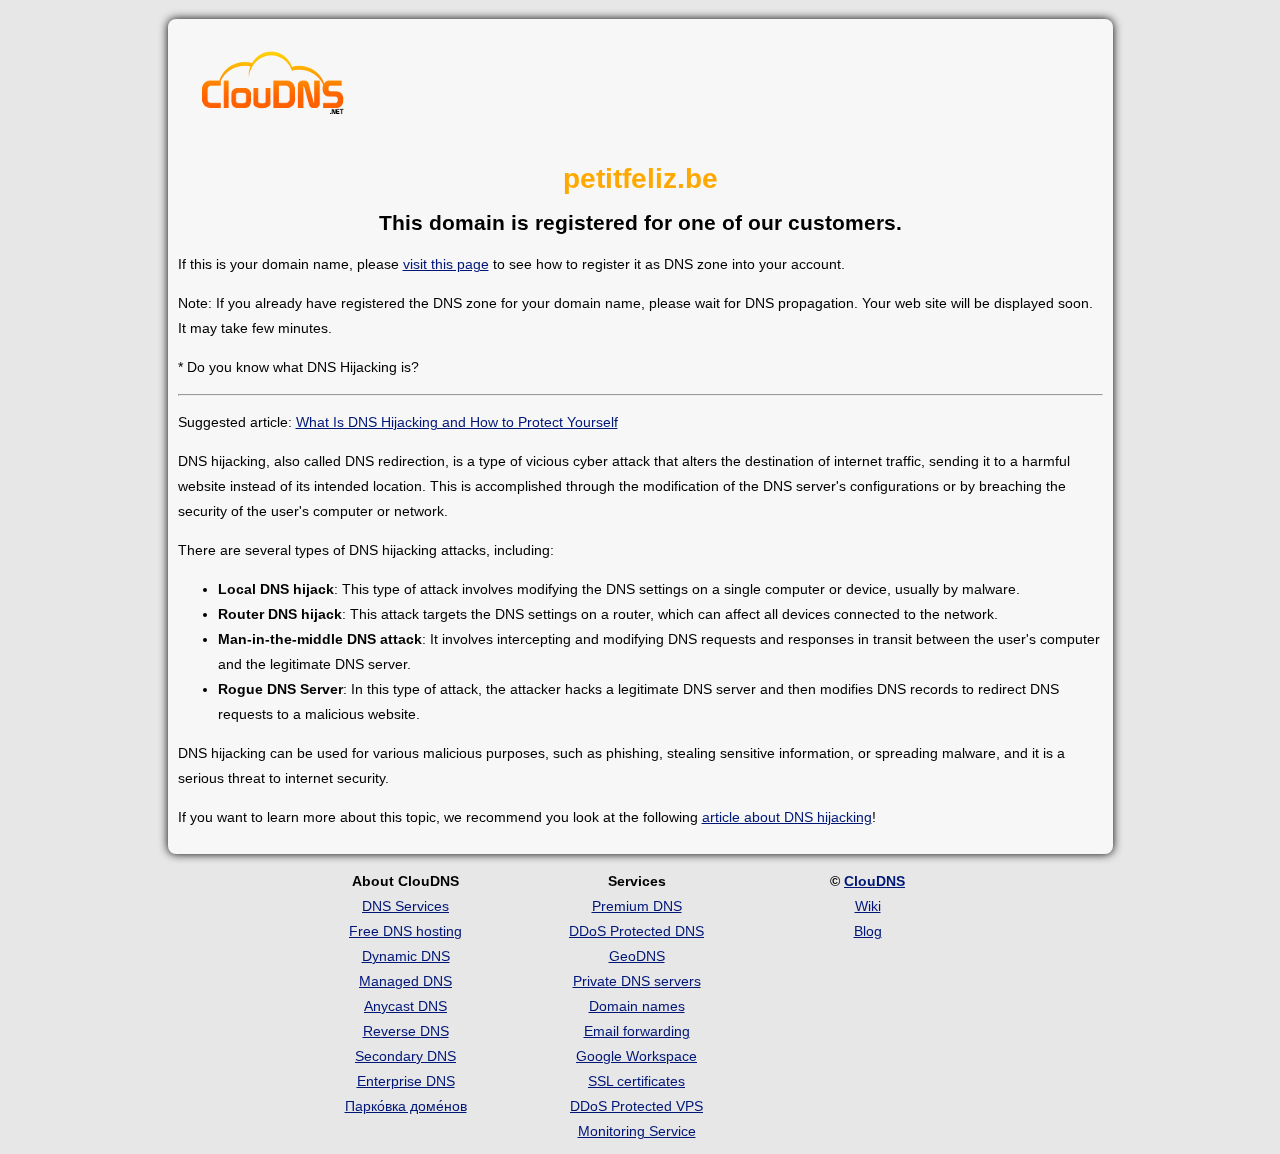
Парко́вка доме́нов (406, 1106)
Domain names (637, 1006)
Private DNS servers (637, 981)
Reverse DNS (406, 1031)
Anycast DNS (405, 1006)
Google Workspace (636, 1056)
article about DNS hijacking (787, 817)
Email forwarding (637, 1031)
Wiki (868, 906)
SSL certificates (636, 1081)
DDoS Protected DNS (636, 931)
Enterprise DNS (406, 1081)
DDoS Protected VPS (636, 1106)
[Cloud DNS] (273, 88)
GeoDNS (637, 956)
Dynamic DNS (406, 956)
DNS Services (405, 906)
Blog (868, 931)
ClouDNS (874, 881)
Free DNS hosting (405, 931)
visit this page (446, 264)
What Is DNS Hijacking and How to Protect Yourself (457, 422)
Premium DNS (637, 906)
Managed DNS (405, 981)
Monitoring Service (637, 1131)
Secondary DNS (405, 1056)
